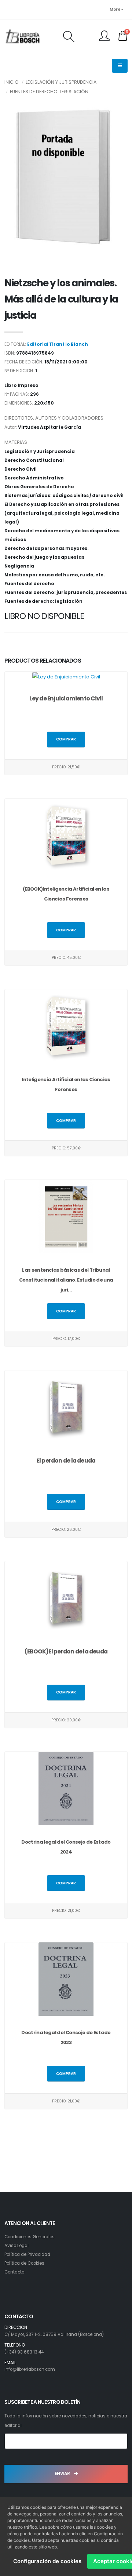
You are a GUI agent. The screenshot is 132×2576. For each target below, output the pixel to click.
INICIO (12, 82)
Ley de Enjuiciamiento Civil (66, 698)
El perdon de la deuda (66, 1461)
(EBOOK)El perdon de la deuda (66, 1651)
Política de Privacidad (27, 2254)
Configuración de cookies (47, 2561)
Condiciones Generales (30, 2237)
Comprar (66, 739)
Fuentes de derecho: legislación (49, 92)
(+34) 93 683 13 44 (24, 2352)
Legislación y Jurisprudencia (61, 82)
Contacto (14, 2272)
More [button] (115, 9)
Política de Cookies (24, 2263)
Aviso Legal (16, 2246)
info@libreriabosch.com (30, 2369)
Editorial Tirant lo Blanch (58, 344)
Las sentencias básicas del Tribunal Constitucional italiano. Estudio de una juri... (66, 1280)
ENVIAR (63, 2474)
